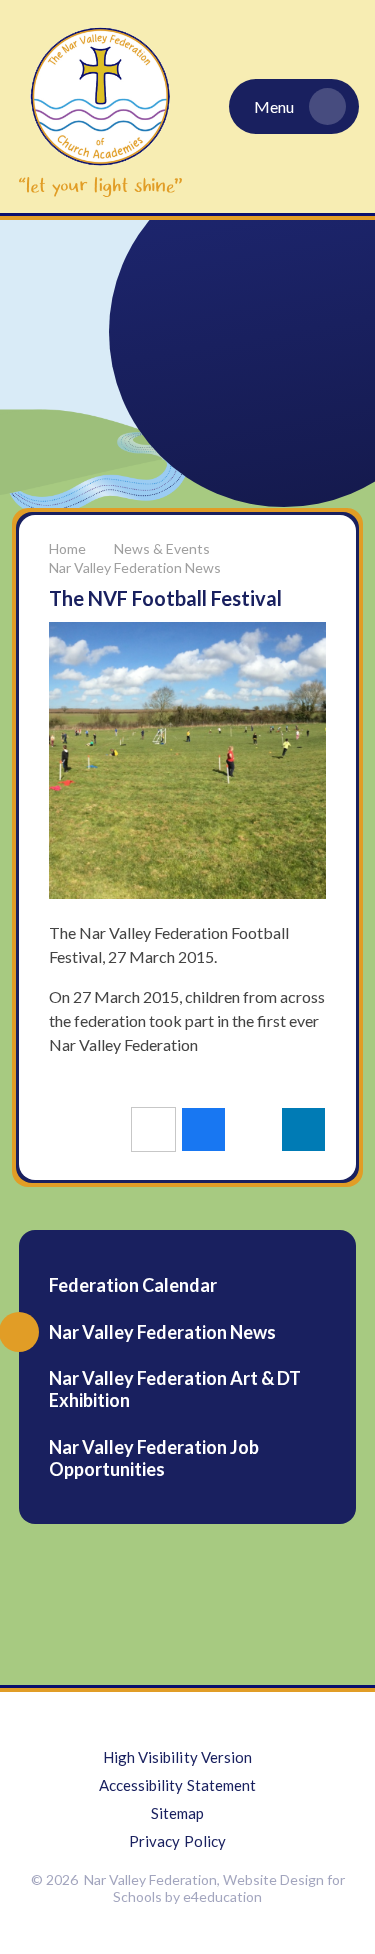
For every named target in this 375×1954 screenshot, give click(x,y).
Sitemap (178, 1813)
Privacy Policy (177, 1841)
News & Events (162, 548)
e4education (222, 1896)
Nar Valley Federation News (135, 567)
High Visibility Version (178, 1757)
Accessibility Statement (178, 1785)
